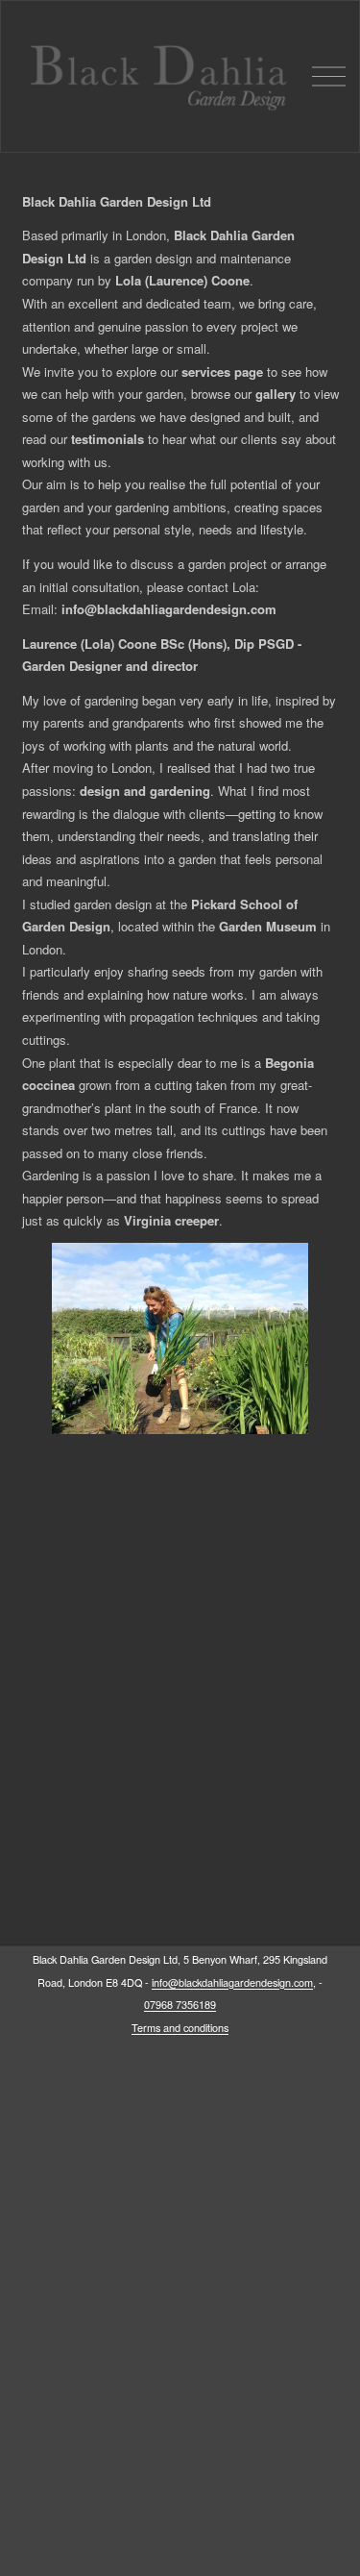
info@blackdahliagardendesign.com (232, 1982)
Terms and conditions (180, 2028)
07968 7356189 (180, 2005)
